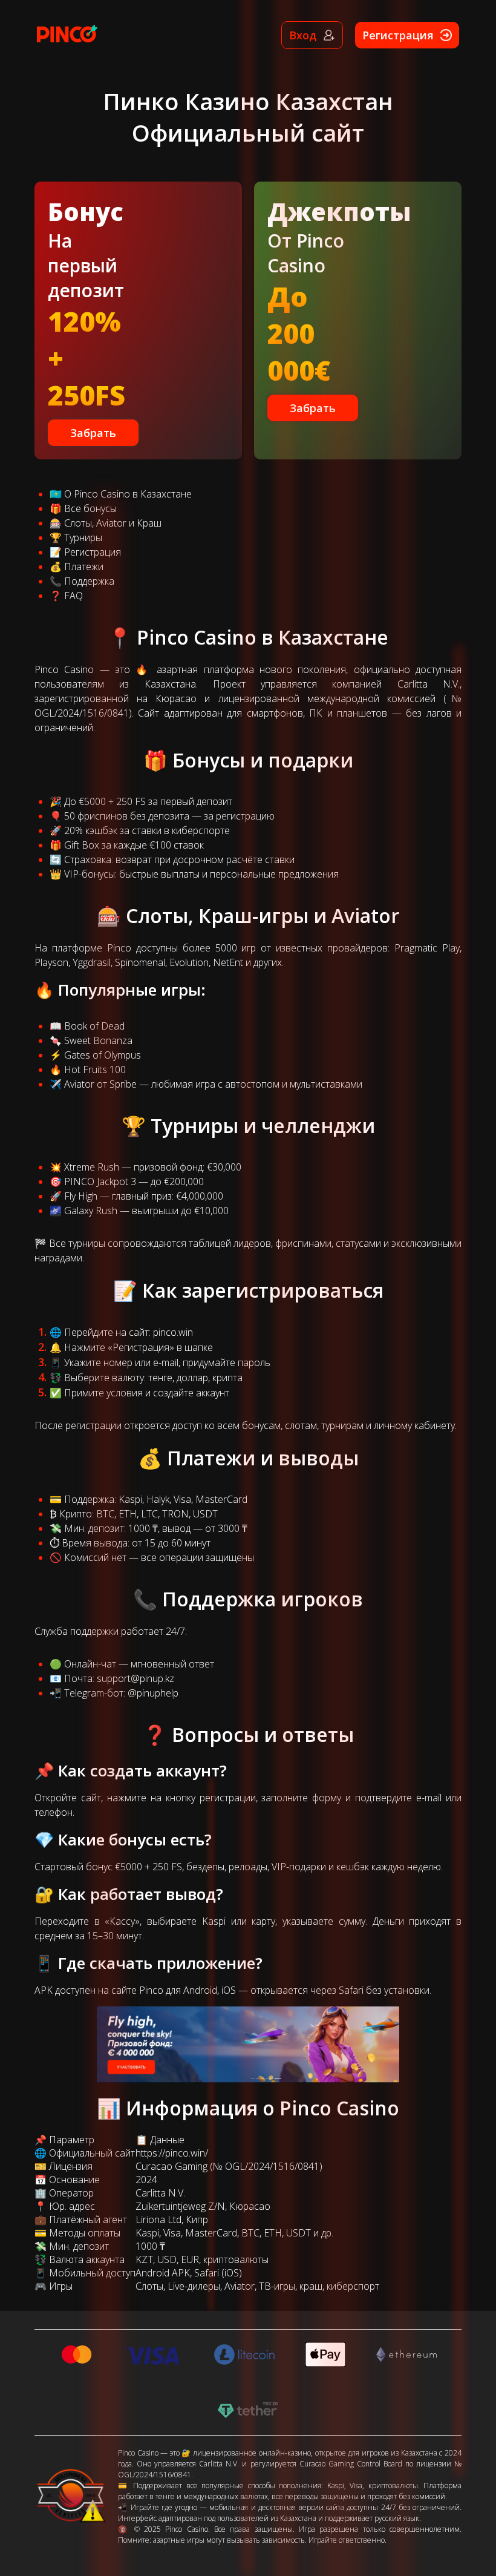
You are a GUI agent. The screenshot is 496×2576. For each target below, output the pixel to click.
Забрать (93, 433)
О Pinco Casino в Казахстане (128, 494)
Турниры (83, 537)
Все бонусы (90, 508)
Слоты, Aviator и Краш (113, 523)
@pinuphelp (153, 1693)
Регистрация (93, 552)
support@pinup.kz (135, 1678)
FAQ (73, 596)
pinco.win (173, 1332)
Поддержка (89, 581)
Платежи (84, 567)
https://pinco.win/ (172, 2153)
